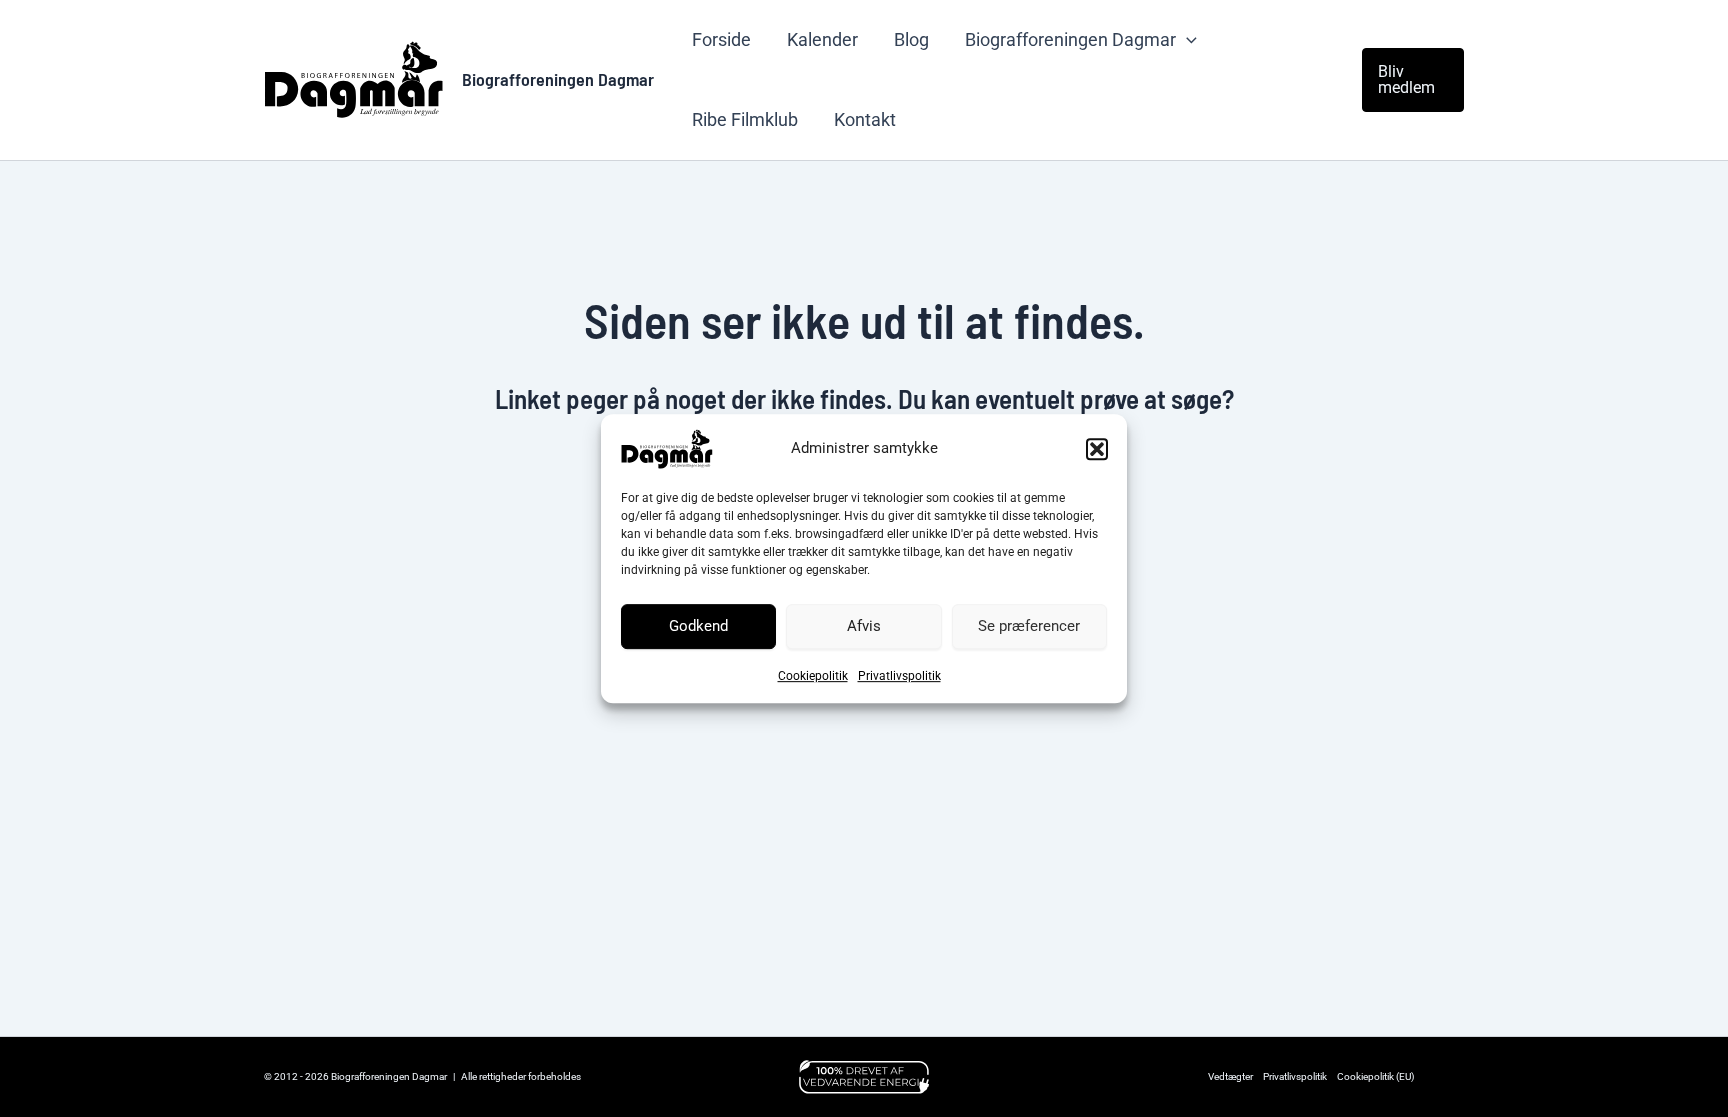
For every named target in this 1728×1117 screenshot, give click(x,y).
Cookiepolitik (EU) (1375, 1076)
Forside (721, 39)
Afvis (864, 626)
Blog (911, 39)
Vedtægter (1230, 1076)
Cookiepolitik (813, 676)
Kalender (822, 39)
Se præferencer (1029, 626)
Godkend (698, 626)
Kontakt (865, 119)
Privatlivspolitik (899, 676)
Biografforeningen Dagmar (558, 79)
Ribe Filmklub (745, 119)
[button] (1097, 449)
